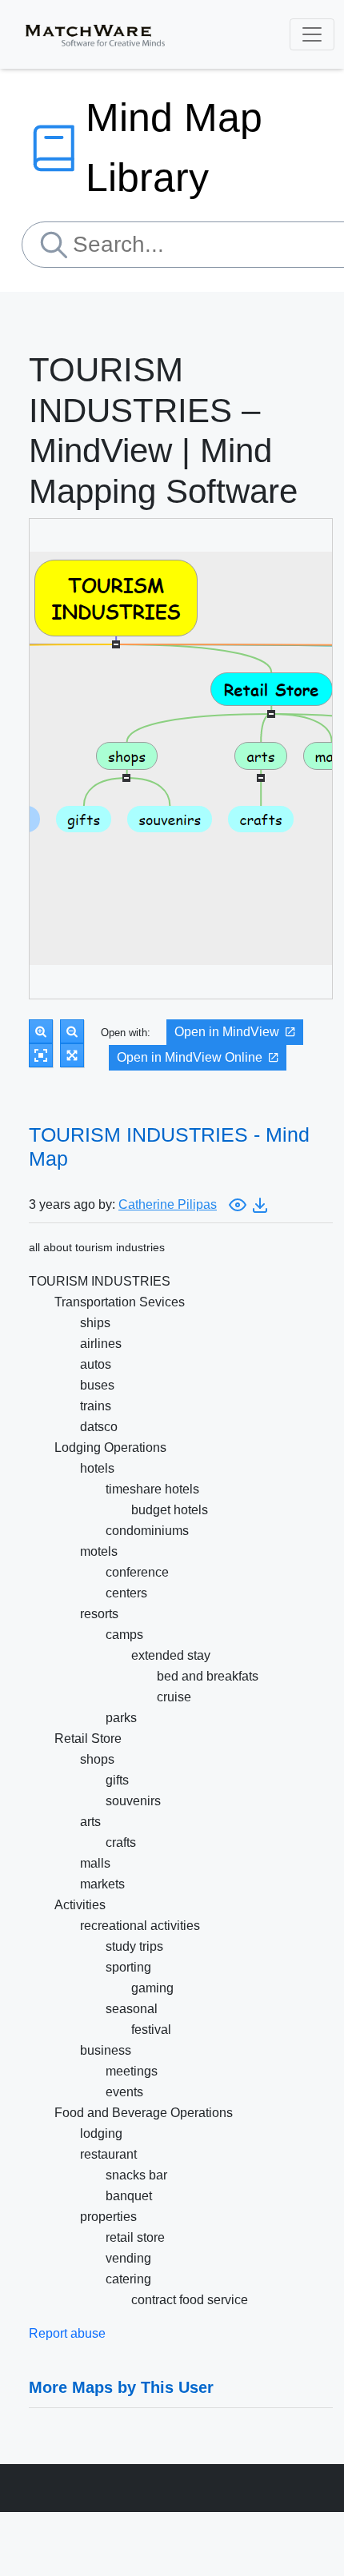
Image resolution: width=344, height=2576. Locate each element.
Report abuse (67, 2333)
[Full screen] (72, 1055)
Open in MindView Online (190, 1057)
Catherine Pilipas (168, 1204)
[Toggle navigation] (312, 34)
